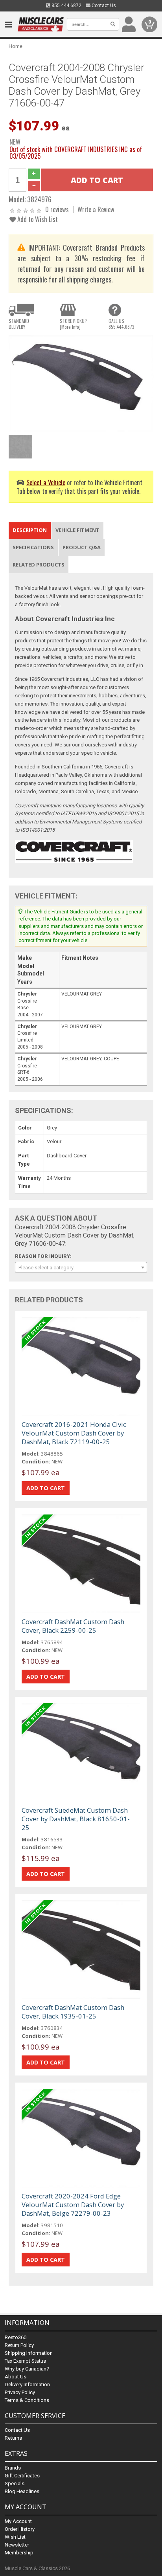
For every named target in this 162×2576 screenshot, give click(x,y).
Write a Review (96, 209)
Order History (20, 2529)
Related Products (39, 565)
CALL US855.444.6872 (121, 324)
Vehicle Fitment (77, 530)
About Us (16, 2377)
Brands (13, 2468)
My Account (18, 2521)
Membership (19, 2553)
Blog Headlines (22, 2491)
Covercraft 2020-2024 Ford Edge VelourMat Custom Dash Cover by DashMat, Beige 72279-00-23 (73, 2205)
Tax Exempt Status (25, 2361)
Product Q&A (82, 547)
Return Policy (19, 2345)
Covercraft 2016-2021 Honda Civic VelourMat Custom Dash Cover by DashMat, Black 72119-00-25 (74, 1433)
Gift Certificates (22, 2476)
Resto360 (16, 2337)
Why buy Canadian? (27, 2369)
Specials (15, 2483)
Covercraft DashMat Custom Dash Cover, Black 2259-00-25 (73, 1626)
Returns (13, 2438)
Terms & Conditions (27, 2400)
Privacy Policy (20, 2392)
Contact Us (103, 6)
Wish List (15, 2537)
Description (30, 530)
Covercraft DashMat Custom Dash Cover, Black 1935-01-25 (73, 2012)
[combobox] (81, 1267)
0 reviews (57, 209)
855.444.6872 (66, 6)
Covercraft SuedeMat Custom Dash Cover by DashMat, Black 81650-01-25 (76, 1819)
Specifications (33, 547)
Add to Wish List (37, 219)
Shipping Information (29, 2353)
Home (16, 46)
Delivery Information (27, 2384)
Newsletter (17, 2545)
